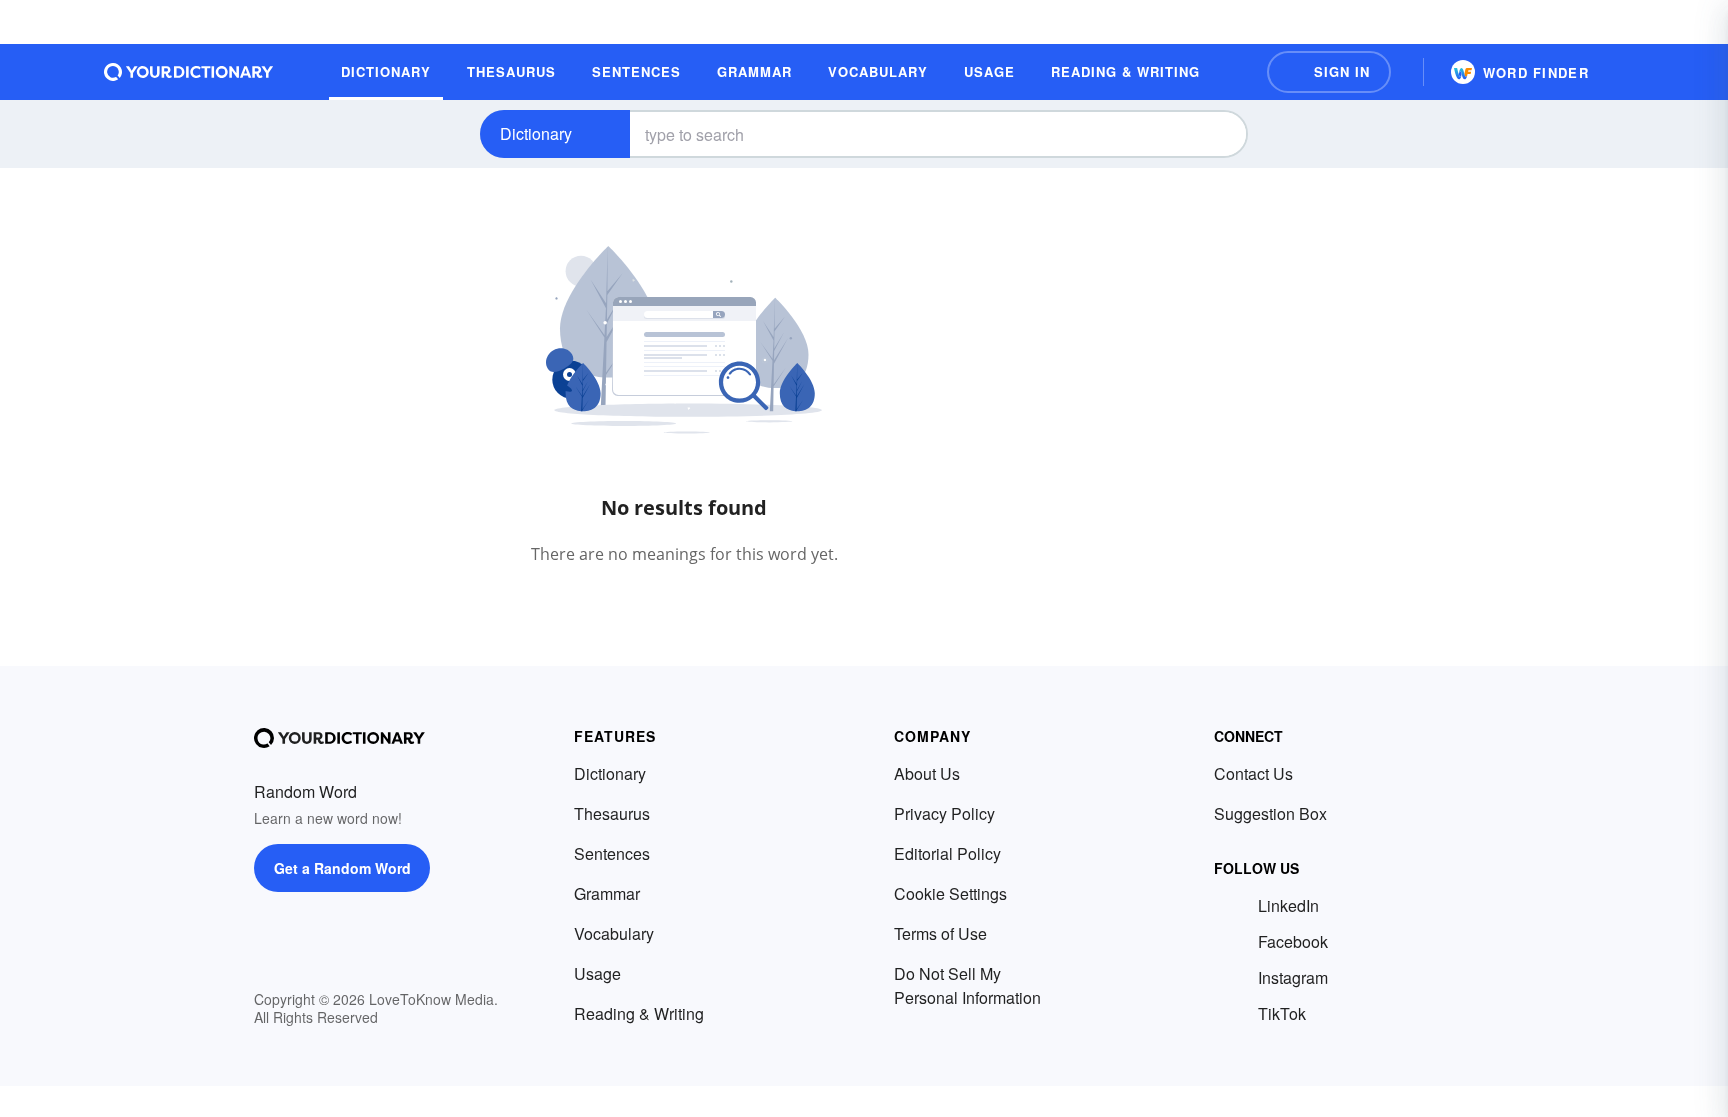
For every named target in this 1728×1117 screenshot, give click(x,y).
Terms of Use (940, 933)
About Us (927, 773)
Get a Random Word (342, 868)
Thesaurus (612, 813)
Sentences (612, 853)
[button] (1329, 72)
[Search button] (1216, 134)
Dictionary (536, 133)
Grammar (607, 893)
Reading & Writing (639, 1013)
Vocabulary (614, 933)
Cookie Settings (950, 893)
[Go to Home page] (189, 72)
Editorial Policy (947, 853)
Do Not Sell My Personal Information (967, 985)
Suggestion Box (1270, 813)
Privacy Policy (944, 813)
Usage (597, 973)
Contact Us (1253, 773)
